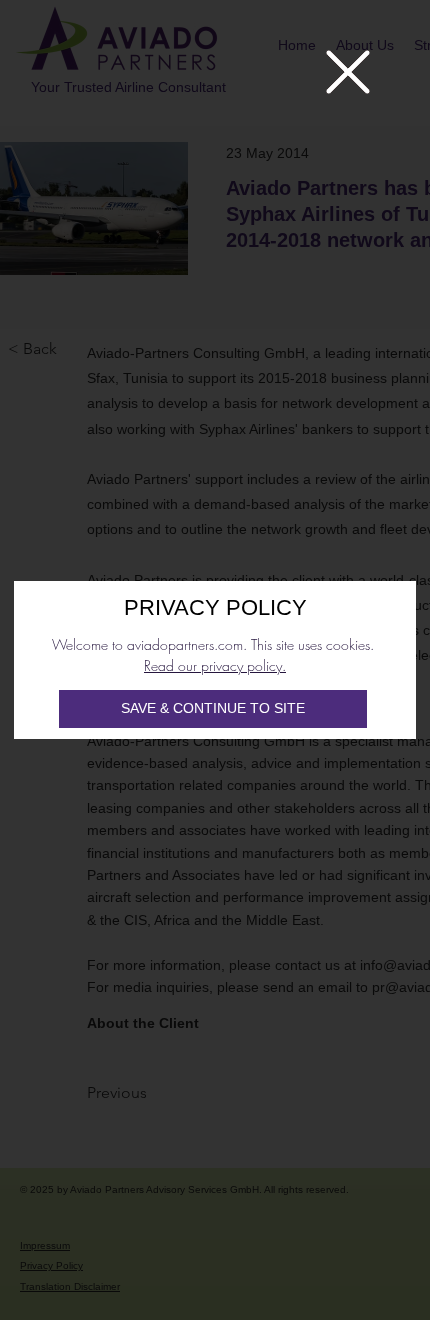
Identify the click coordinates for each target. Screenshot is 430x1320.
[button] (348, 72)
